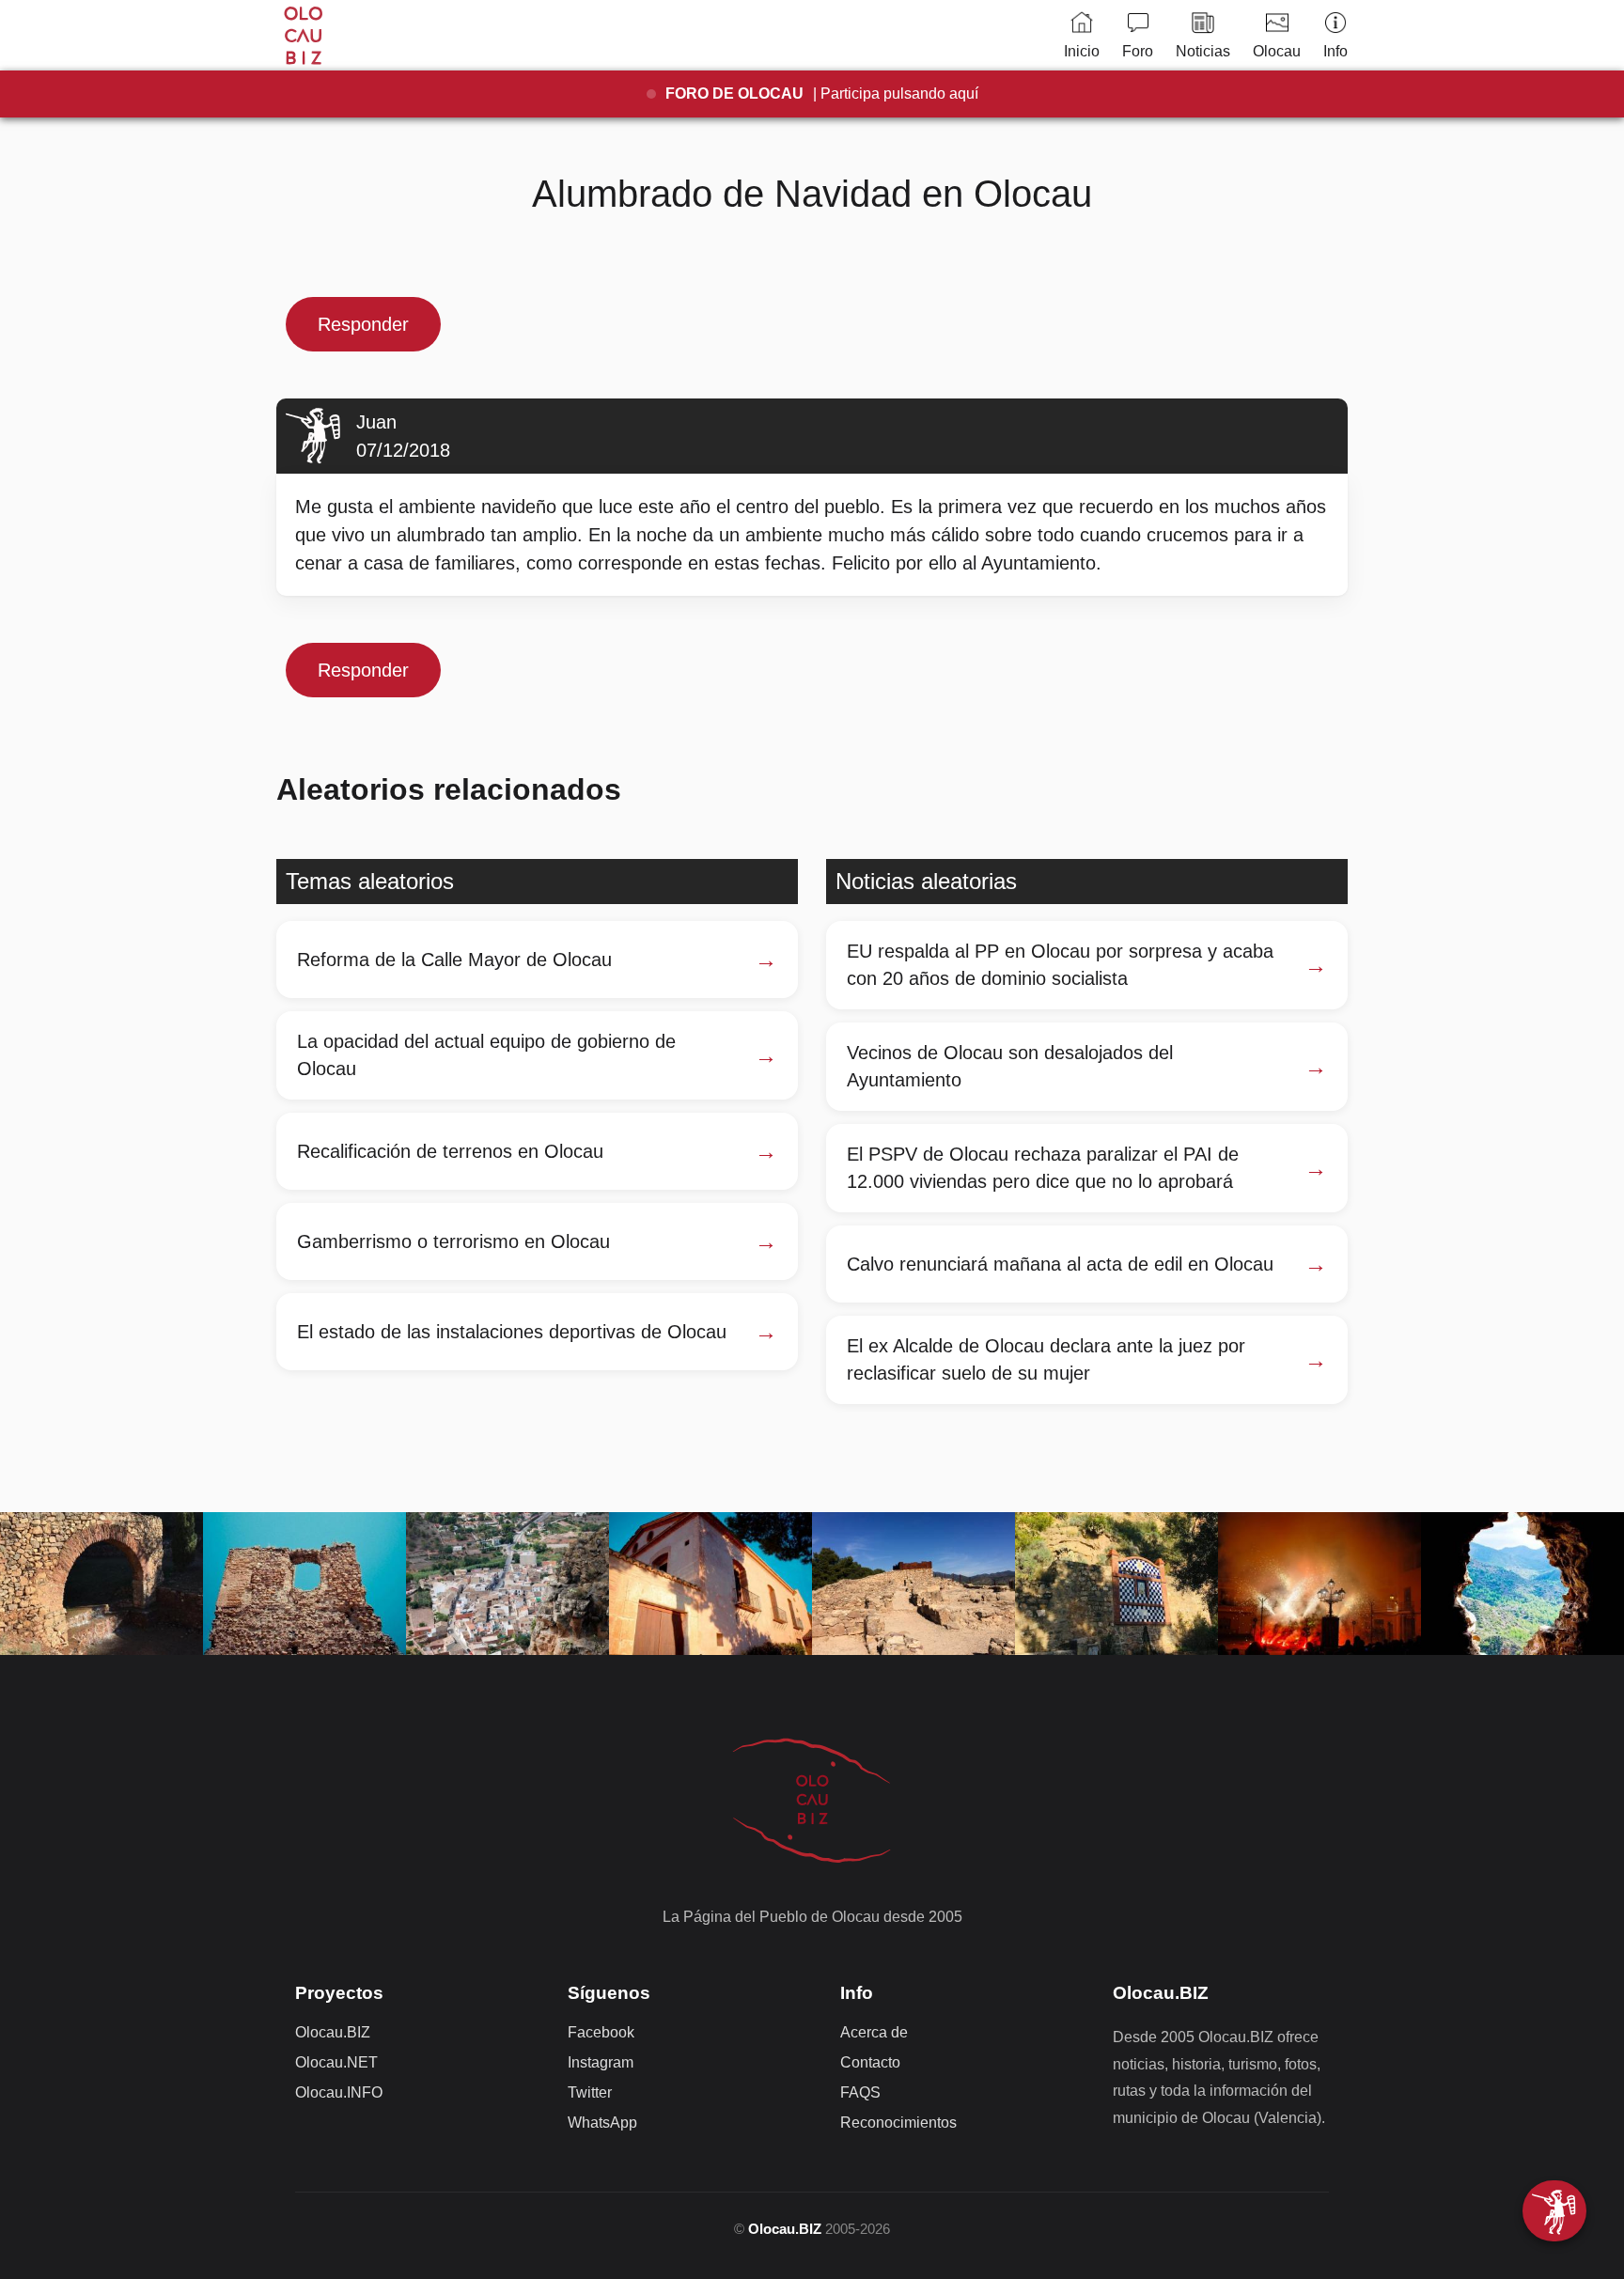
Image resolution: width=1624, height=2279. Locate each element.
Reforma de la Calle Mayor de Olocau (454, 960)
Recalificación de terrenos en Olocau (450, 1151)
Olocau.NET (336, 2062)
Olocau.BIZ (333, 2032)
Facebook (601, 2032)
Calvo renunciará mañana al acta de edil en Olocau (1060, 1264)
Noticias (1203, 51)
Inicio (1082, 51)
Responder (363, 324)
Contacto (870, 2062)
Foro (1138, 51)
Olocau (1277, 51)
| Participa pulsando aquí (822, 94)
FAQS (860, 2092)
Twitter (590, 2092)
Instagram (601, 2062)
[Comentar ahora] (1554, 2211)
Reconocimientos (898, 2123)
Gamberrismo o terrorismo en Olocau (453, 1241)
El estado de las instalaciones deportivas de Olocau (512, 1332)
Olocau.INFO (339, 2092)
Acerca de (874, 2032)
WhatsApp (602, 2123)
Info (1335, 51)
